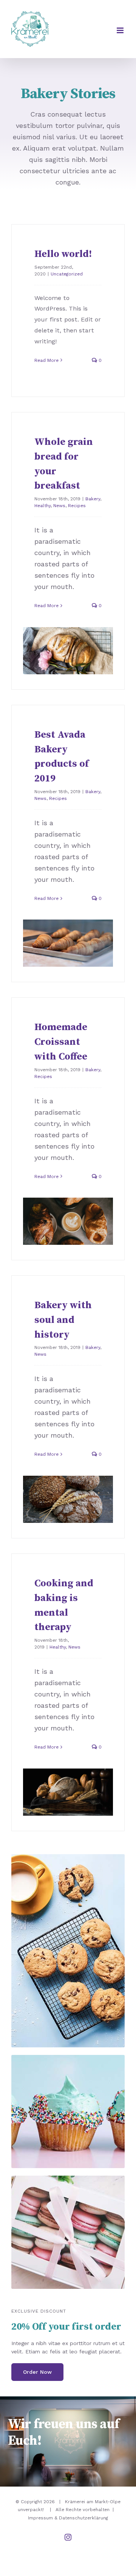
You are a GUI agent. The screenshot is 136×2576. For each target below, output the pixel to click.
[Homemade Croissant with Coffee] (68, 1221)
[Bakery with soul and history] (68, 1499)
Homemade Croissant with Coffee (61, 1042)
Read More (46, 360)
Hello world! (63, 254)
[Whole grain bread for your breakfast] (68, 651)
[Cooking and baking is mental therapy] (68, 1792)
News (59, 506)
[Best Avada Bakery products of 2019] (68, 943)
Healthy (42, 506)
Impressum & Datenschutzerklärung (68, 2518)
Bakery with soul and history (63, 1320)
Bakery (93, 499)
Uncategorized (67, 274)
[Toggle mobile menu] (121, 30)
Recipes (77, 506)
